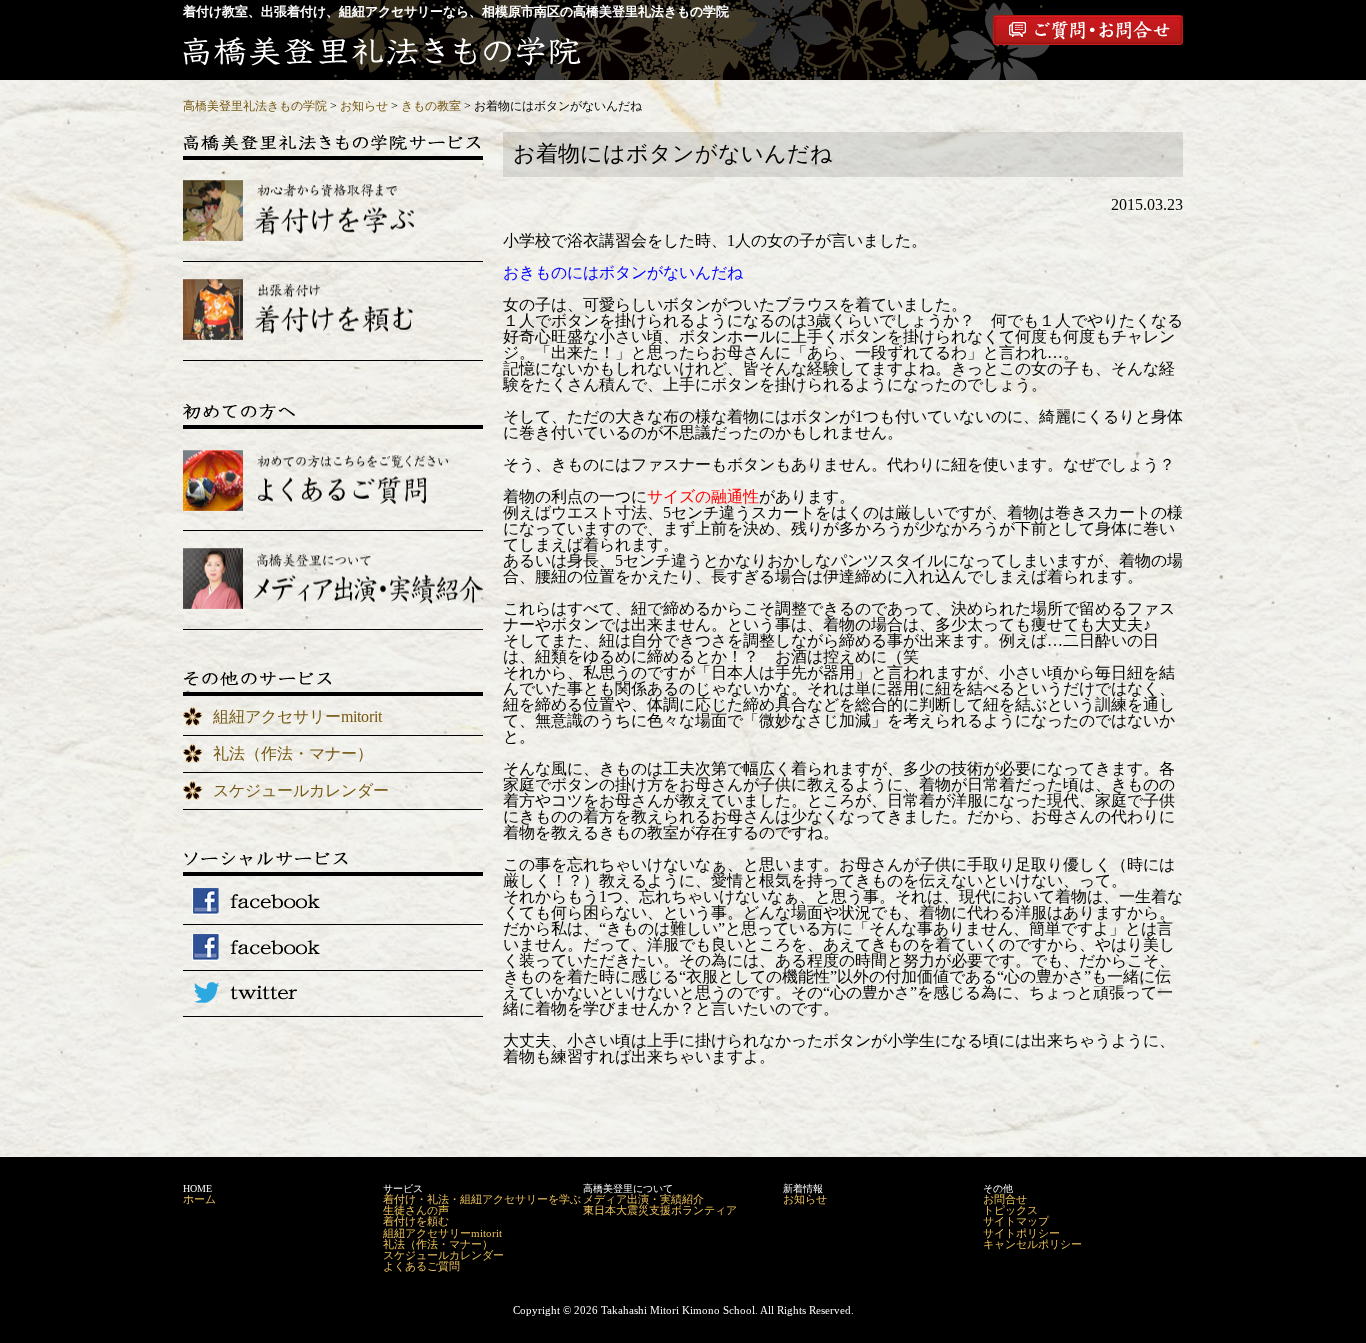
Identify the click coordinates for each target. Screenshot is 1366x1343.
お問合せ (1005, 1199)
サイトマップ (1016, 1221)
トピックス (1010, 1210)
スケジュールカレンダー (301, 790)
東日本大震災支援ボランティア (660, 1210)
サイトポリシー (1021, 1233)
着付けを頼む (416, 1221)
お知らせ (805, 1199)
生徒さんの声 (416, 1210)
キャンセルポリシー (1032, 1244)
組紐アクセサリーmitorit (297, 716)
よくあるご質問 (421, 1266)
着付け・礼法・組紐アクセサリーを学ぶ (482, 1199)
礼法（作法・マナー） (293, 753)
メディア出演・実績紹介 (643, 1199)
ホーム (199, 1199)
